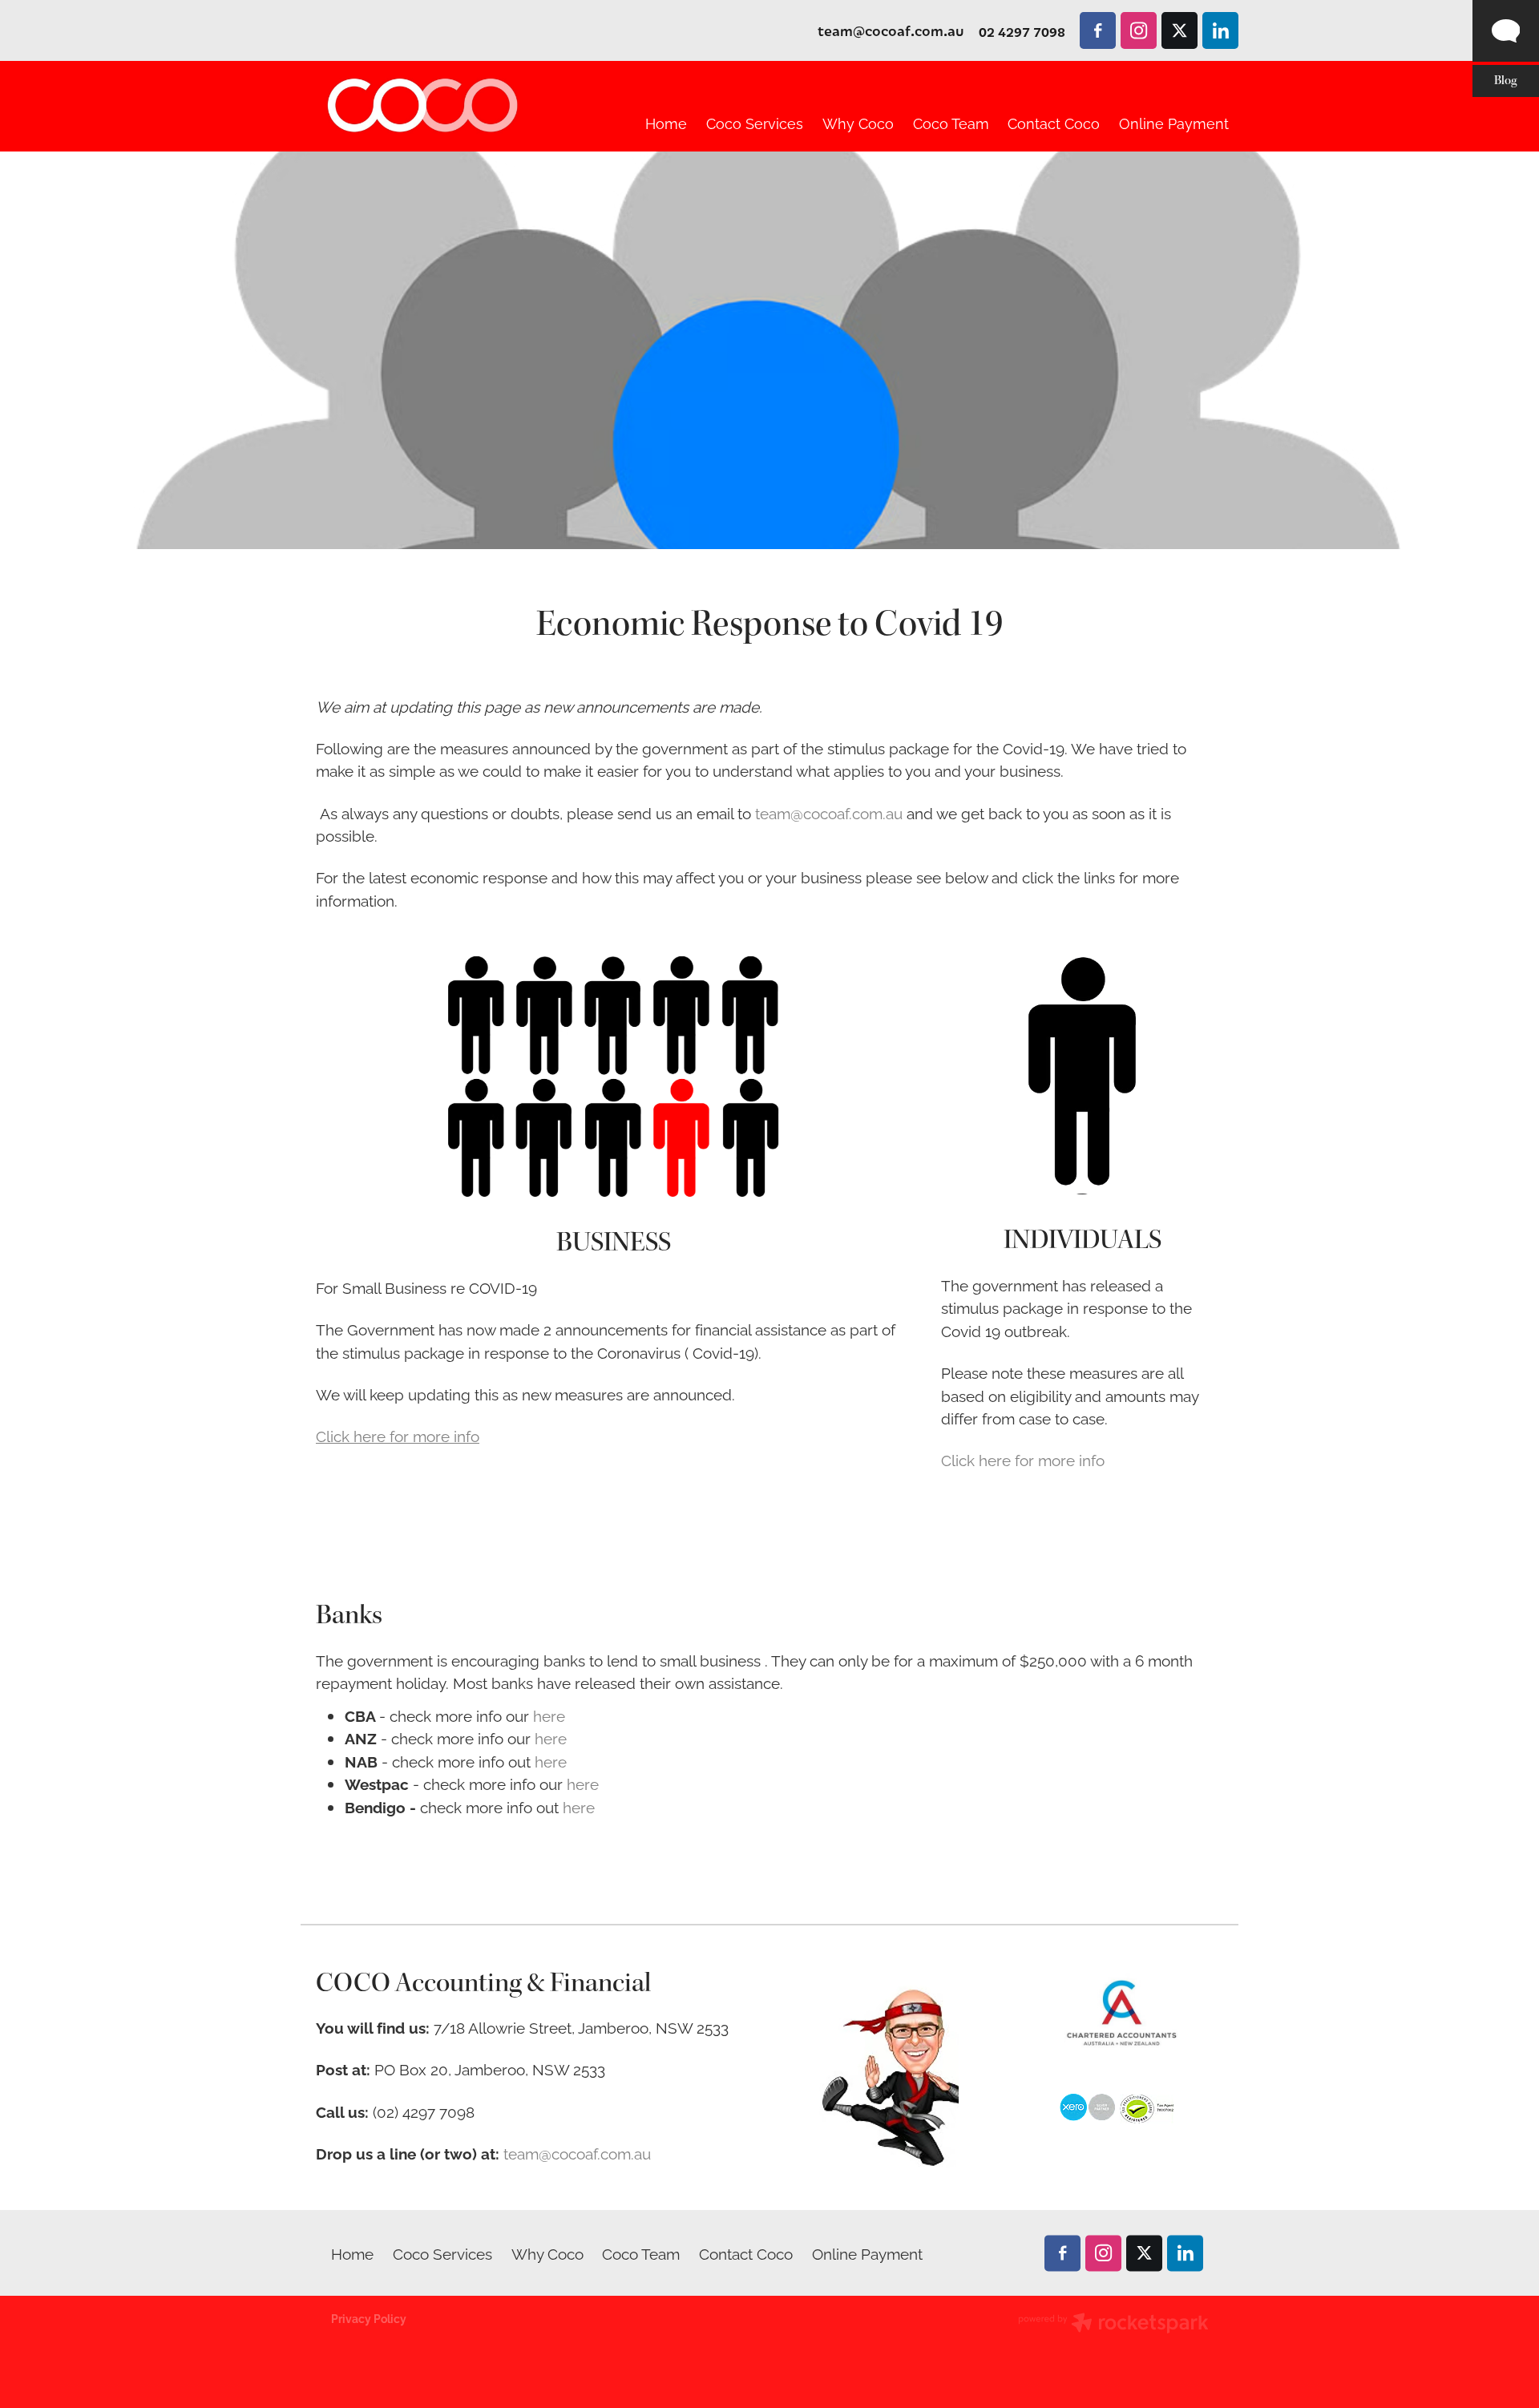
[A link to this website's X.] (1179, 30)
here (549, 1715)
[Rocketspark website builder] (1113, 2324)
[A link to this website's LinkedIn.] (1220, 30)
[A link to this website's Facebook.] (1098, 30)
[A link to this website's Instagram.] (1139, 30)
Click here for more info (1023, 1459)
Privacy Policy (369, 2318)
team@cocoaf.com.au (891, 31)
